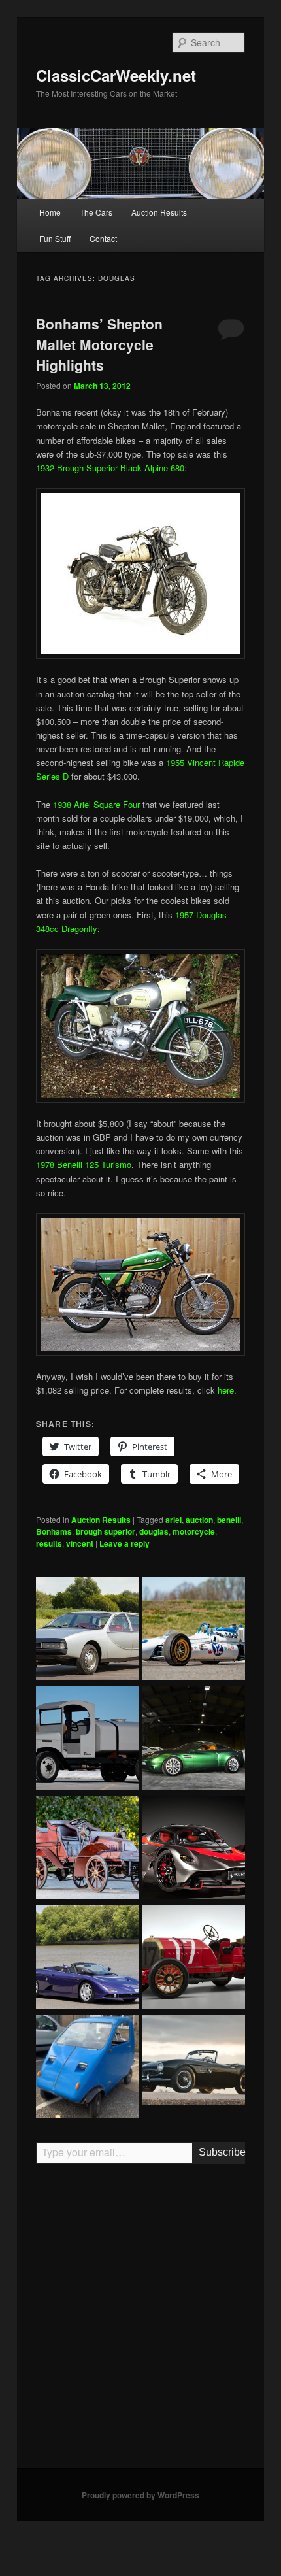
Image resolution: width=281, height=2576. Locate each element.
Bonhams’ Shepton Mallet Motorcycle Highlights (99, 344)
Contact (103, 238)
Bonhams (54, 1531)
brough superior (106, 1531)
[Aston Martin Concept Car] (193, 1740)
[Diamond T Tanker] (88, 1740)
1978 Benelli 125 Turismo (84, 1164)
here (226, 1390)
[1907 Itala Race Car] (193, 1959)
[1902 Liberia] (88, 1850)
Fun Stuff (55, 238)
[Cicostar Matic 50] (88, 2069)
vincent (80, 1543)
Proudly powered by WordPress (140, 2495)
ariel (174, 1520)
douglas (154, 1531)
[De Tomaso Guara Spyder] (88, 1959)
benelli (229, 1520)
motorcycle (194, 1531)
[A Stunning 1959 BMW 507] (193, 2062)
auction (199, 1520)
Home (50, 212)
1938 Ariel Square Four (96, 804)
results (49, 1543)
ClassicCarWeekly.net (116, 75)
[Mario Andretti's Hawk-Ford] (193, 1630)
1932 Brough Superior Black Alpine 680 (110, 468)
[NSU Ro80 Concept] (88, 1630)
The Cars (96, 212)
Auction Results (159, 212)
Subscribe (222, 2152)
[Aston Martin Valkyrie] (193, 1850)
